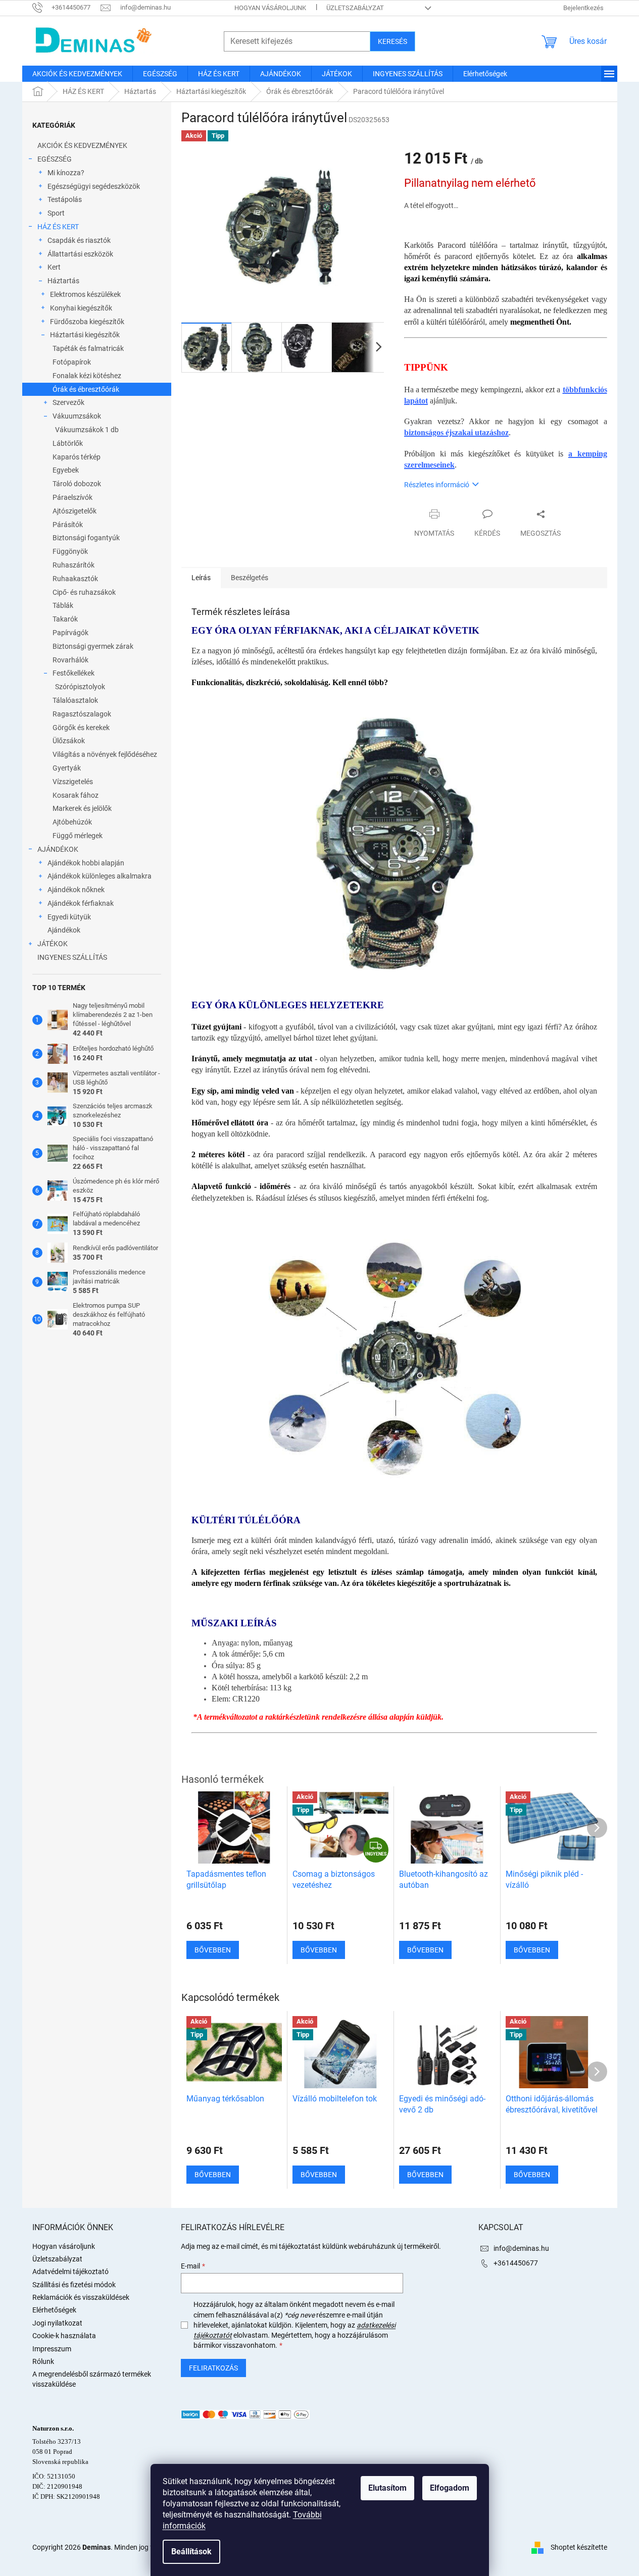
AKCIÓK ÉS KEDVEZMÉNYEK (82, 145)
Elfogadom (450, 2488)
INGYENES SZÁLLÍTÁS (72, 957)
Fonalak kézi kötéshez (87, 376)
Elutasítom (387, 2488)
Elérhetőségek (54, 2310)
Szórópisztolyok (80, 687)
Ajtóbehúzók (72, 822)
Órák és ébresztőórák (86, 389)
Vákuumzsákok (77, 416)
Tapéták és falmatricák (88, 348)
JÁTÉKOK (53, 944)
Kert (54, 267)
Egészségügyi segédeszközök (94, 186)
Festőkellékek (73, 673)
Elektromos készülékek (85, 294)
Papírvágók (70, 633)
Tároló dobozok (77, 484)
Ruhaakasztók (75, 579)
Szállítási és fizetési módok (74, 2285)
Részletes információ (437, 485)
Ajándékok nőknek (76, 890)
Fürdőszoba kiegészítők (87, 322)
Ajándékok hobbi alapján (86, 863)
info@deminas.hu (521, 2248)
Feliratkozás (213, 2368)
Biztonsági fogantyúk (86, 538)
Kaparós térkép (77, 457)
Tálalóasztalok (75, 700)
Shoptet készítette (579, 2547)
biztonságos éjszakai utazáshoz (456, 432)
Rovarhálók (70, 660)
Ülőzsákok (69, 741)
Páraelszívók (72, 497)
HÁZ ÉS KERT (58, 227)
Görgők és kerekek (81, 728)
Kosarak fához (76, 795)
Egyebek (66, 470)
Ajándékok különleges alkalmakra (100, 876)
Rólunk (43, 2361)
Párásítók (68, 525)
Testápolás (65, 199)
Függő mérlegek (78, 836)
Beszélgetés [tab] (250, 578)
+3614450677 (516, 2263)
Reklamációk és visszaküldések (81, 2297)
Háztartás (63, 281)
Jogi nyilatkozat (57, 2323)
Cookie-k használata (64, 2336)
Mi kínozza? (66, 173)
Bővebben (213, 2175)
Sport (56, 213)
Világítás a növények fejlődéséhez (105, 754)
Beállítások (191, 2552)
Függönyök (70, 551)
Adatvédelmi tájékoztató (70, 2272)
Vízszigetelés (73, 782)
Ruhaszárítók (73, 565)
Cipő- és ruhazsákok (84, 592)
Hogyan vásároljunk (270, 8)
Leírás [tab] (201, 578)
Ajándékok (64, 930)
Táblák (63, 605)
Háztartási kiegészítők (85, 335)
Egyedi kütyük (69, 917)
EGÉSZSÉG (55, 159)
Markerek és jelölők (82, 808)
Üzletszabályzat (355, 8)
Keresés (392, 41)
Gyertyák (67, 768)
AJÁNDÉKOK (58, 849)
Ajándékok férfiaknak (81, 903)
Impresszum (52, 2349)
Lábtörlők (68, 443)
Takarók (65, 619)
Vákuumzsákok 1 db (87, 430)
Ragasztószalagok (82, 714)
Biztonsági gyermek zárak (93, 646)
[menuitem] (77, 74)
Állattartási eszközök (80, 254)
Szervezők (68, 402)
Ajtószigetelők (75, 511)
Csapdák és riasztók (79, 240)
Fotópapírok (72, 362)
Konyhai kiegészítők (81, 308)
